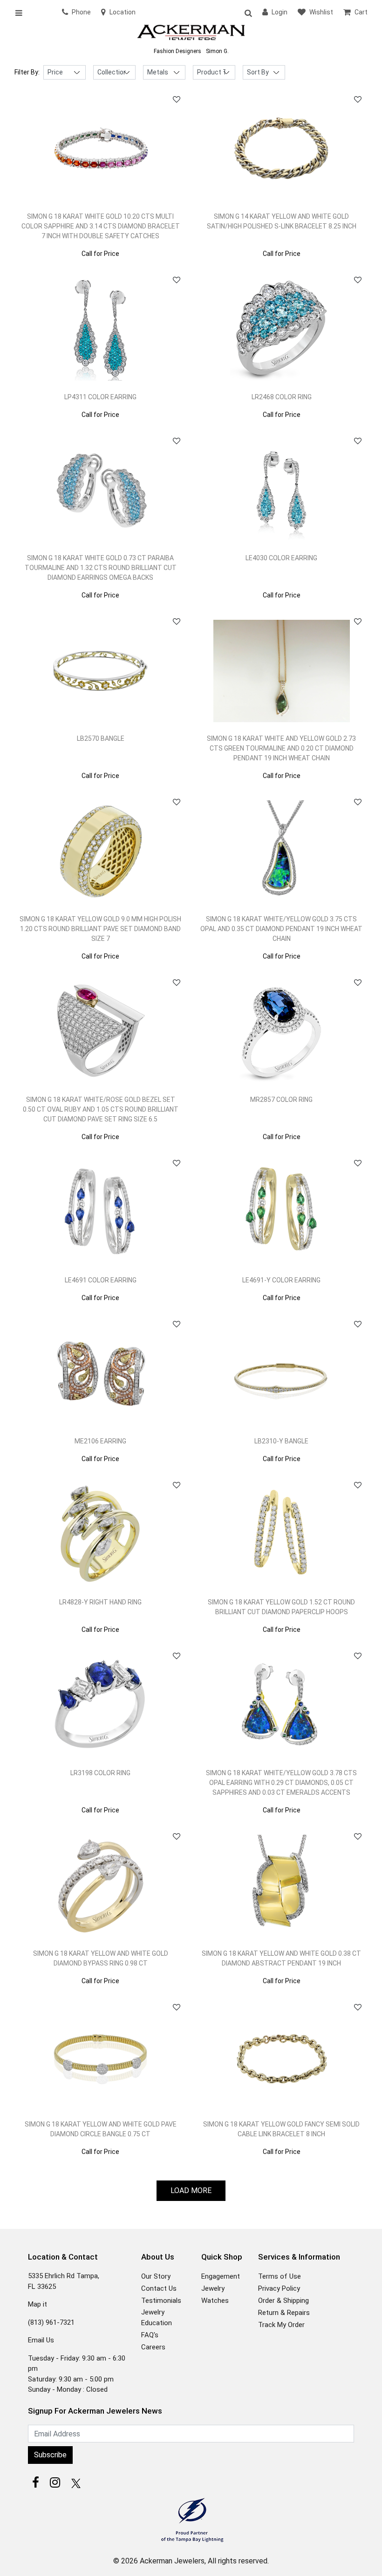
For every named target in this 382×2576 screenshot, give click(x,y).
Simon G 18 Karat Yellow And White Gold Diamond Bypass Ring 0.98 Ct (101, 1958)
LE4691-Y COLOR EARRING (281, 1280)
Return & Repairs (284, 2313)
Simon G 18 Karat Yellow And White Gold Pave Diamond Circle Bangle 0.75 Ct (101, 2129)
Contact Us (159, 2288)
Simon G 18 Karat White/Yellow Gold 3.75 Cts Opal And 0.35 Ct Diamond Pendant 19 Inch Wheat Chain (281, 929)
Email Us (41, 2340)
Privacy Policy (279, 2288)
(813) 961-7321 (51, 2322)
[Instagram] (55, 2482)
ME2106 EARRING (100, 1441)
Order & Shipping (283, 2301)
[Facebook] (35, 2482)
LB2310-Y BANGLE (281, 1441)
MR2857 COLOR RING (281, 1100)
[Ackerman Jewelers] (191, 33)
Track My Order (281, 2325)
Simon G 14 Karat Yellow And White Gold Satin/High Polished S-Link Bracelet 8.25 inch (282, 221)
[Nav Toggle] (22, 13)
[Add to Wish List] (177, 100)
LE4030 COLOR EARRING (281, 558)
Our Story (156, 2276)
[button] (248, 13)
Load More (191, 2190)
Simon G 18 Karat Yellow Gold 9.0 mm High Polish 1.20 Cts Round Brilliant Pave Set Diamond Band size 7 (100, 929)
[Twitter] (75, 2482)
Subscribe (50, 2455)
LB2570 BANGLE (101, 738)
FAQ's (150, 2335)
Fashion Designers (177, 51)
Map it (38, 2304)
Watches (215, 2301)
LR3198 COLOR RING (100, 1773)
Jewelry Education (157, 2318)
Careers (153, 2347)
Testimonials (161, 2301)
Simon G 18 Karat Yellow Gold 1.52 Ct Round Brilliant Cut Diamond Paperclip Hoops (281, 1607)
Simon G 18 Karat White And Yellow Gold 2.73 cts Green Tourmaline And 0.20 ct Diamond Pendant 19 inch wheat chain (281, 748)
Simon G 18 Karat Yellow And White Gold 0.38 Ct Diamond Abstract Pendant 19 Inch (281, 1958)
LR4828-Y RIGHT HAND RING (100, 1602)
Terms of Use (280, 2276)
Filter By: (27, 72)
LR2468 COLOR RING (282, 397)
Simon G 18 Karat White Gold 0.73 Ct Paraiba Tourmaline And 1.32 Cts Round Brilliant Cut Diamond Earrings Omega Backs (101, 568)
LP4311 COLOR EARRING (100, 397)
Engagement (221, 2276)
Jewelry (213, 2288)
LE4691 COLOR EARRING (101, 1280)
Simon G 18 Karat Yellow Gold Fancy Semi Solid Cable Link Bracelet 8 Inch (281, 2129)
